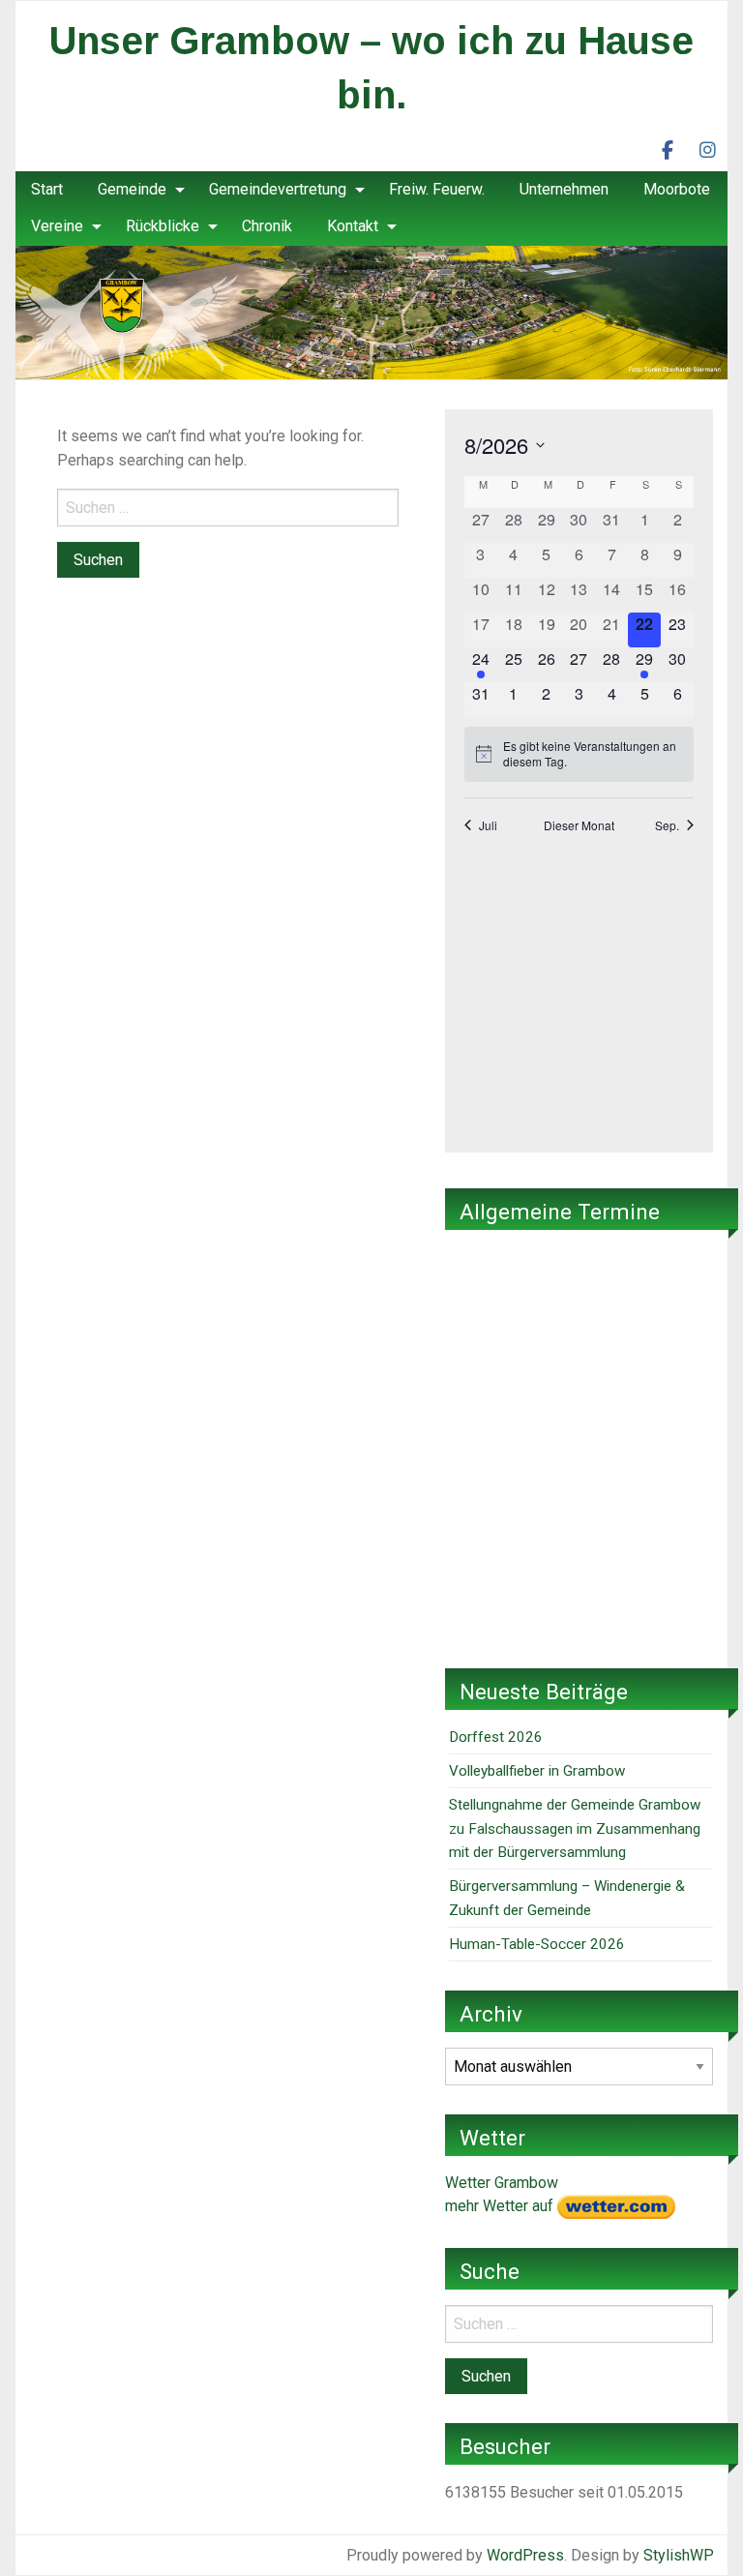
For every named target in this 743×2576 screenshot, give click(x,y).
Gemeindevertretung (278, 189)
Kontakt (353, 226)
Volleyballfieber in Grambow (537, 1771)
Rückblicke (163, 226)
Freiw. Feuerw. (437, 189)
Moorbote (677, 189)
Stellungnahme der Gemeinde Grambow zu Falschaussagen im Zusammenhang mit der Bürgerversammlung (575, 1828)
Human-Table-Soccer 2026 (537, 1944)
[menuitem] (47, 190)
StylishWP (679, 2555)
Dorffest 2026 (496, 1737)
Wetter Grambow (502, 2183)
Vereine (57, 226)
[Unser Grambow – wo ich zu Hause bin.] (371, 311)
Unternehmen (564, 189)
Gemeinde (132, 189)
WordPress (525, 2555)
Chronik (267, 226)
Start (47, 189)
